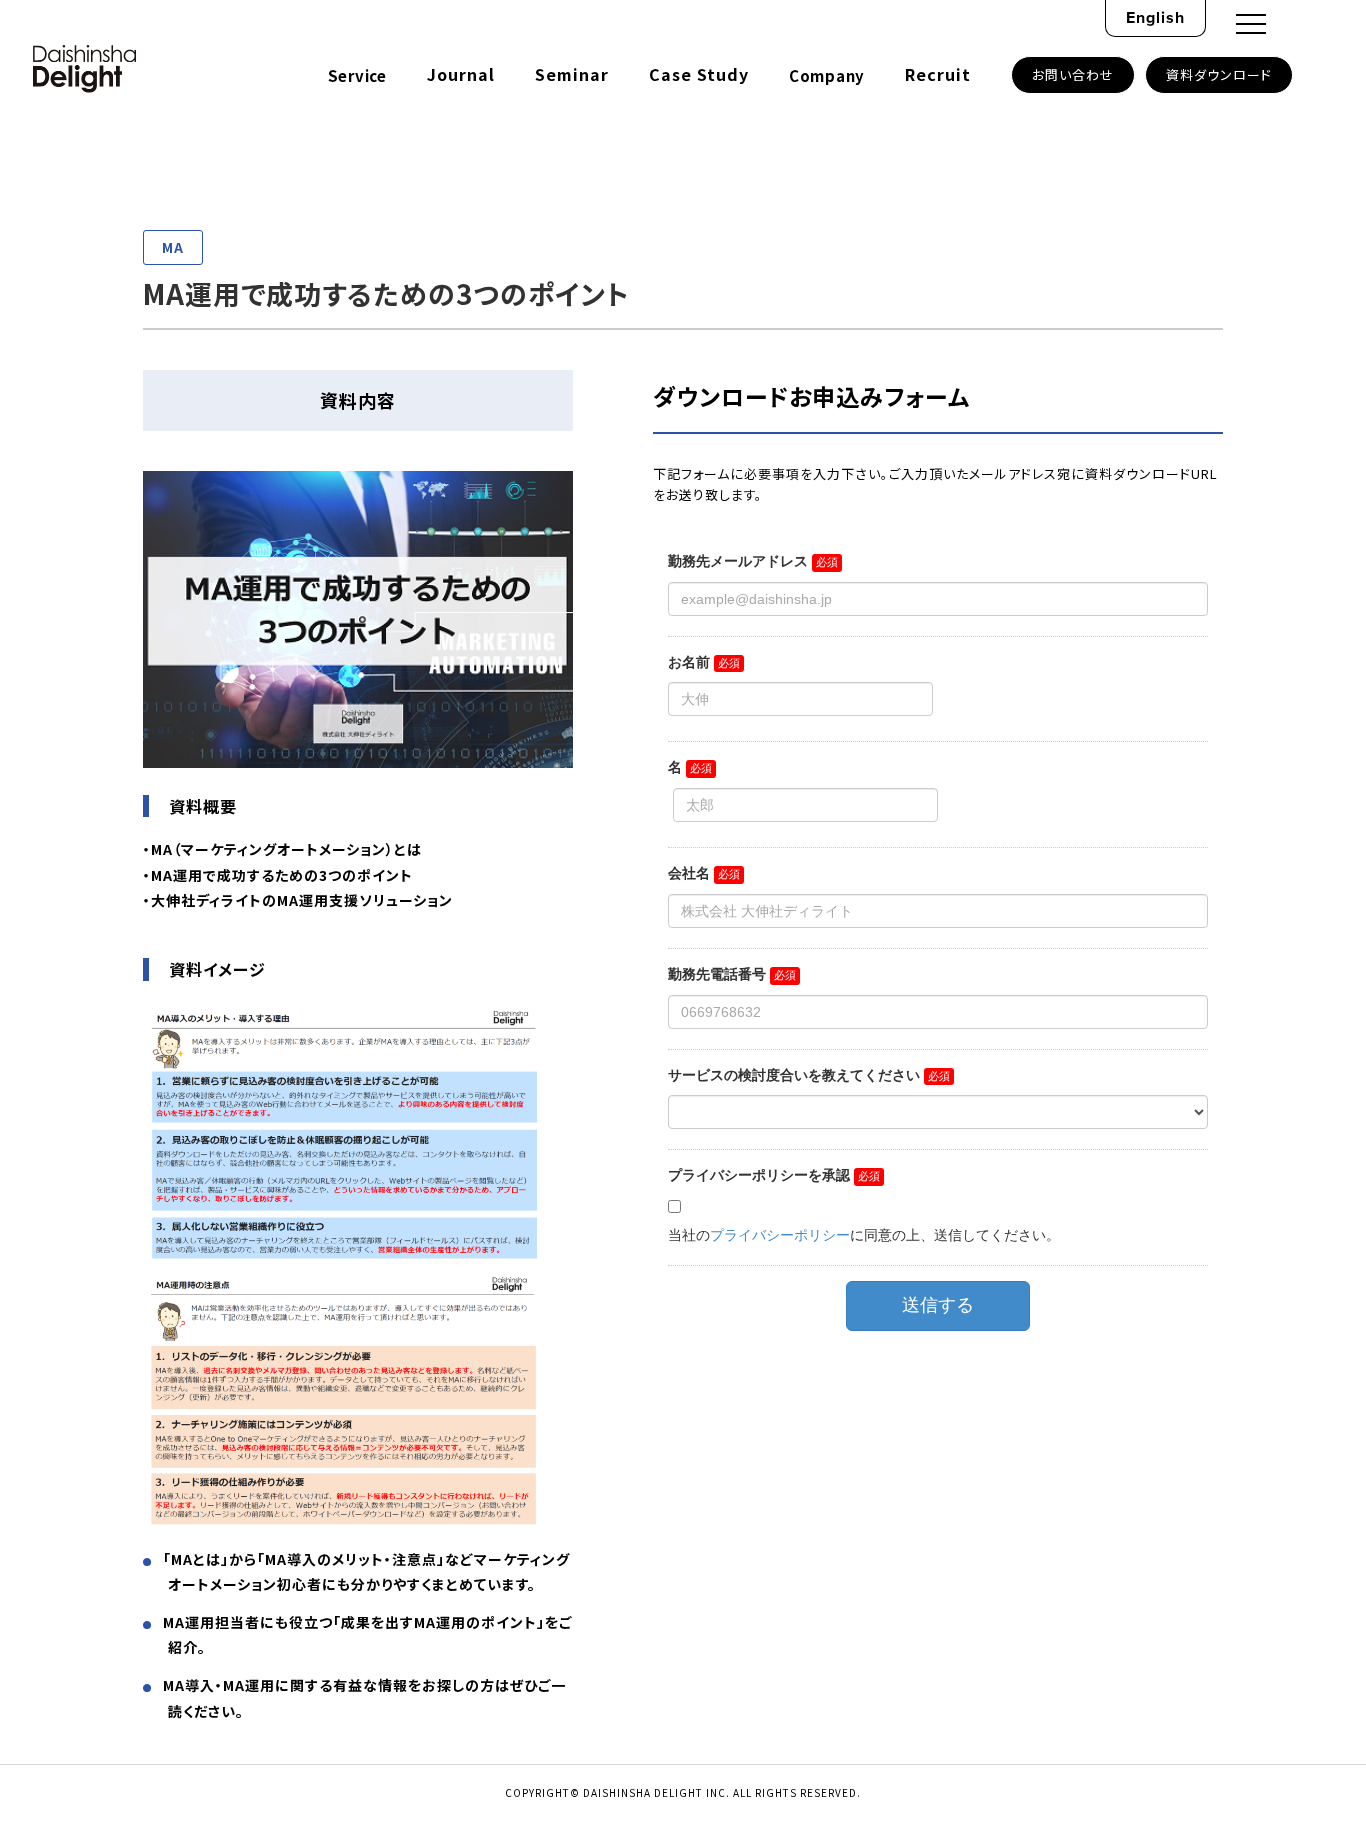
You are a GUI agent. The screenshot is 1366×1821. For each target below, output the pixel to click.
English (1155, 17)
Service (357, 75)
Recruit (938, 74)
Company (827, 75)
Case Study (699, 74)
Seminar (572, 74)
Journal (461, 74)
